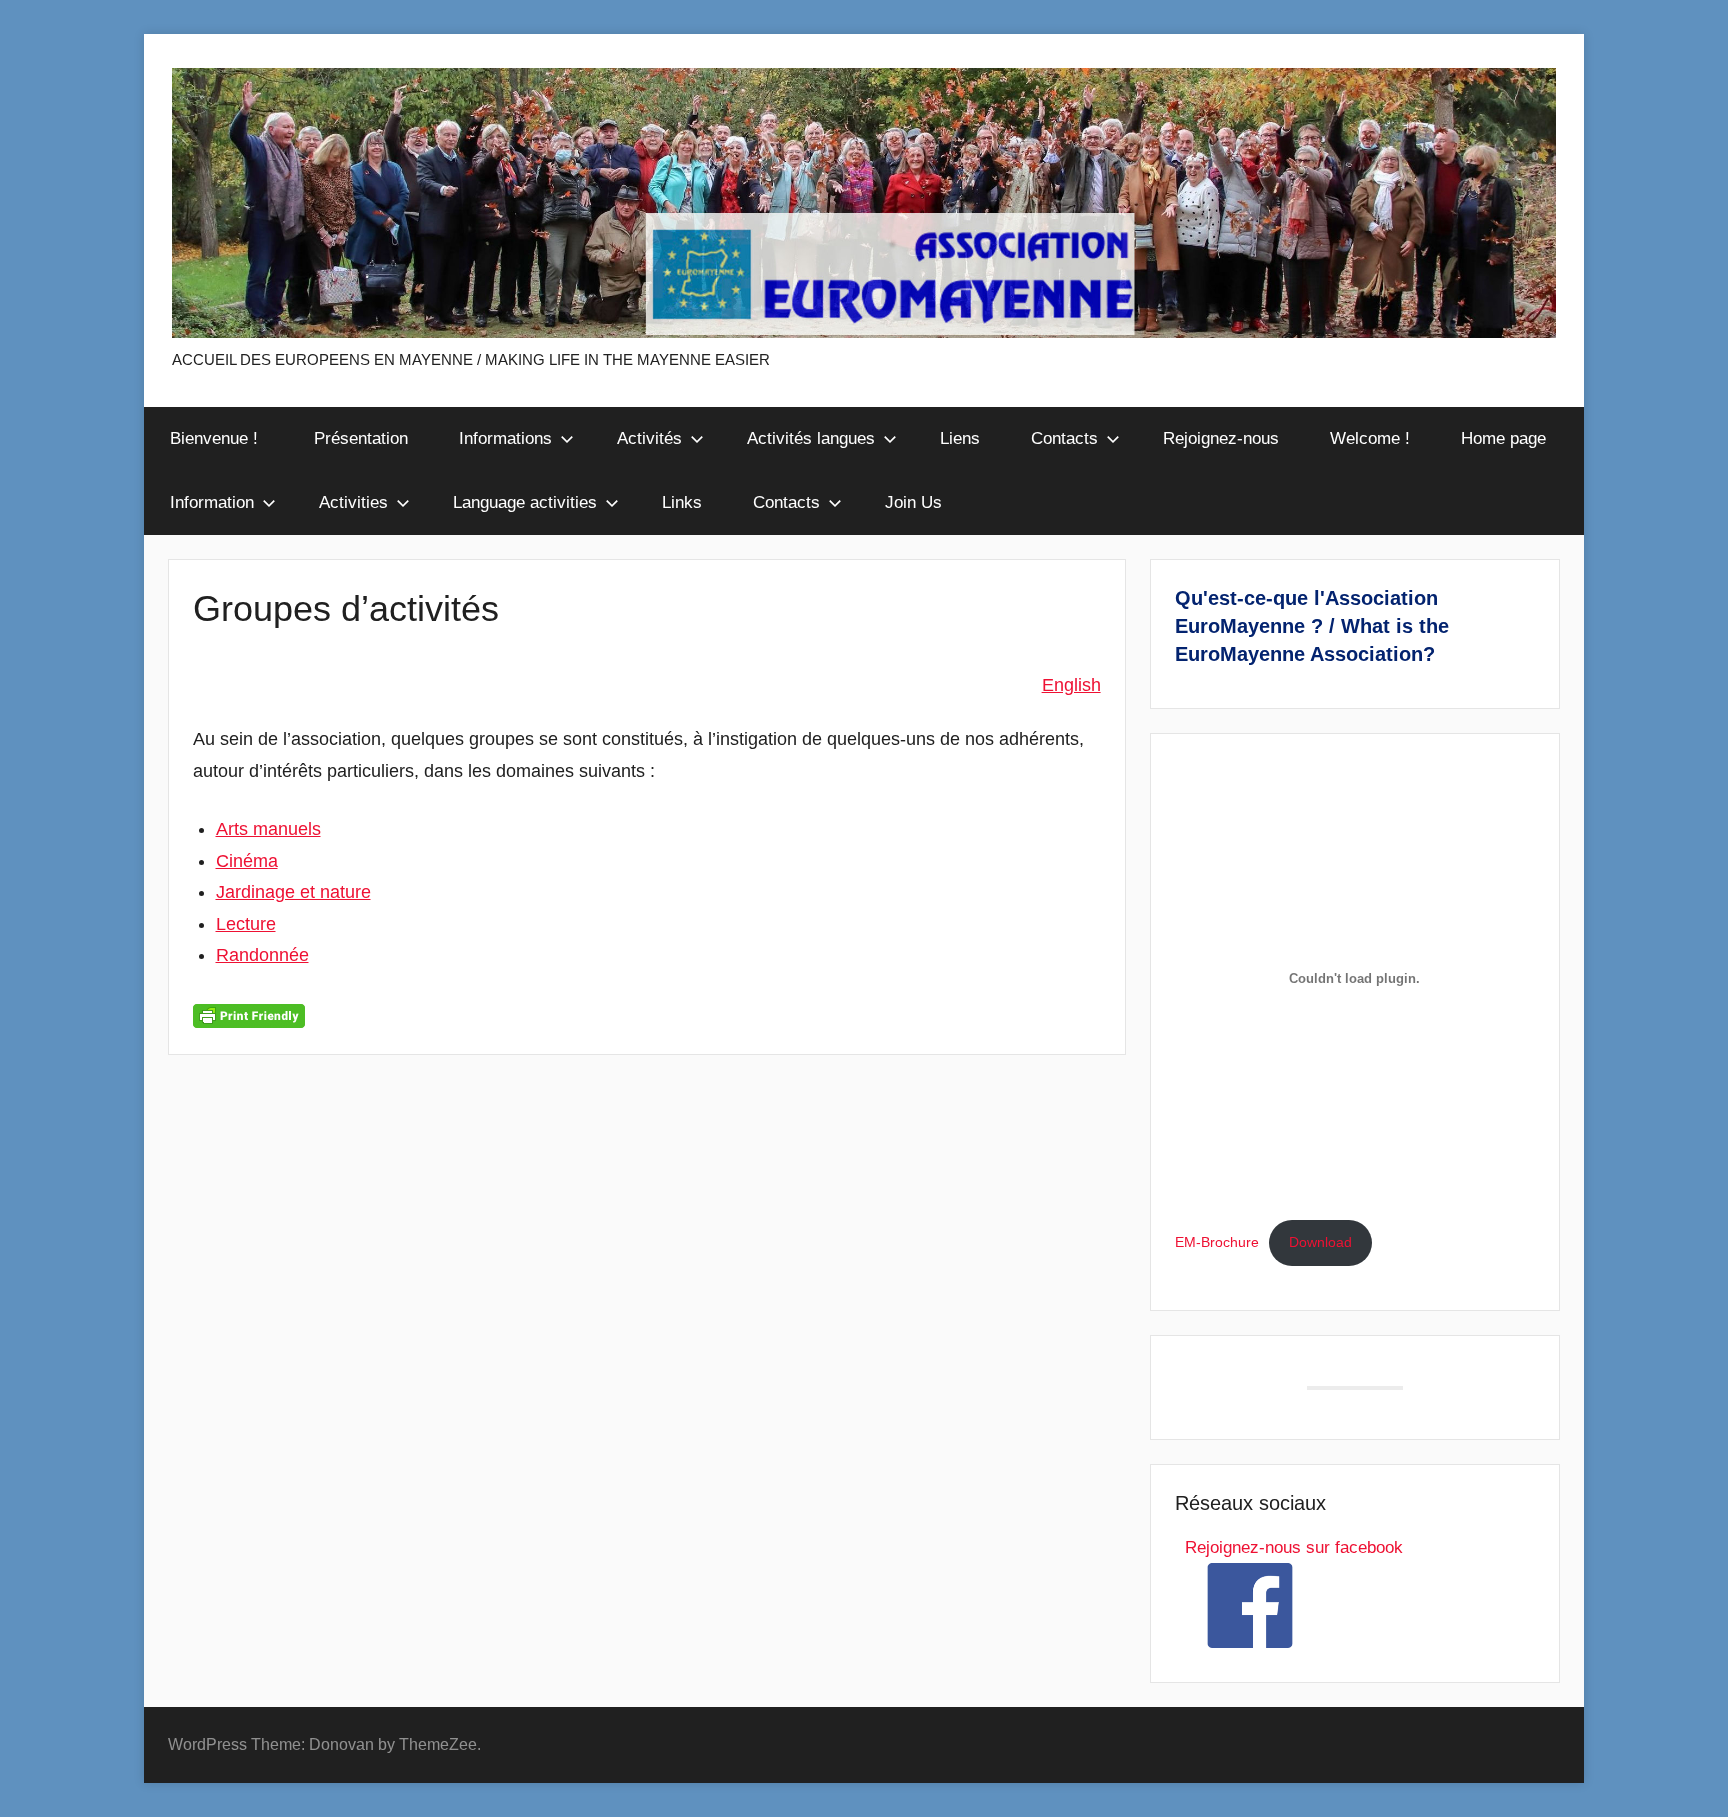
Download (1320, 1242)
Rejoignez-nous (1221, 438)
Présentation (361, 438)
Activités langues (811, 438)
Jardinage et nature (293, 892)
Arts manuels (268, 829)
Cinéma (247, 861)
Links (682, 502)
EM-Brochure (1217, 1242)
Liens (960, 438)
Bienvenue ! (216, 438)
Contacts (1064, 438)
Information (212, 502)
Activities (353, 502)
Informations (505, 438)
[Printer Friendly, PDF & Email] (249, 1015)
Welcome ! (1370, 438)
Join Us (913, 502)
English (1071, 685)
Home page (1503, 438)
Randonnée (262, 955)
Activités (649, 438)
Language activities (525, 502)
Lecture (246, 924)
